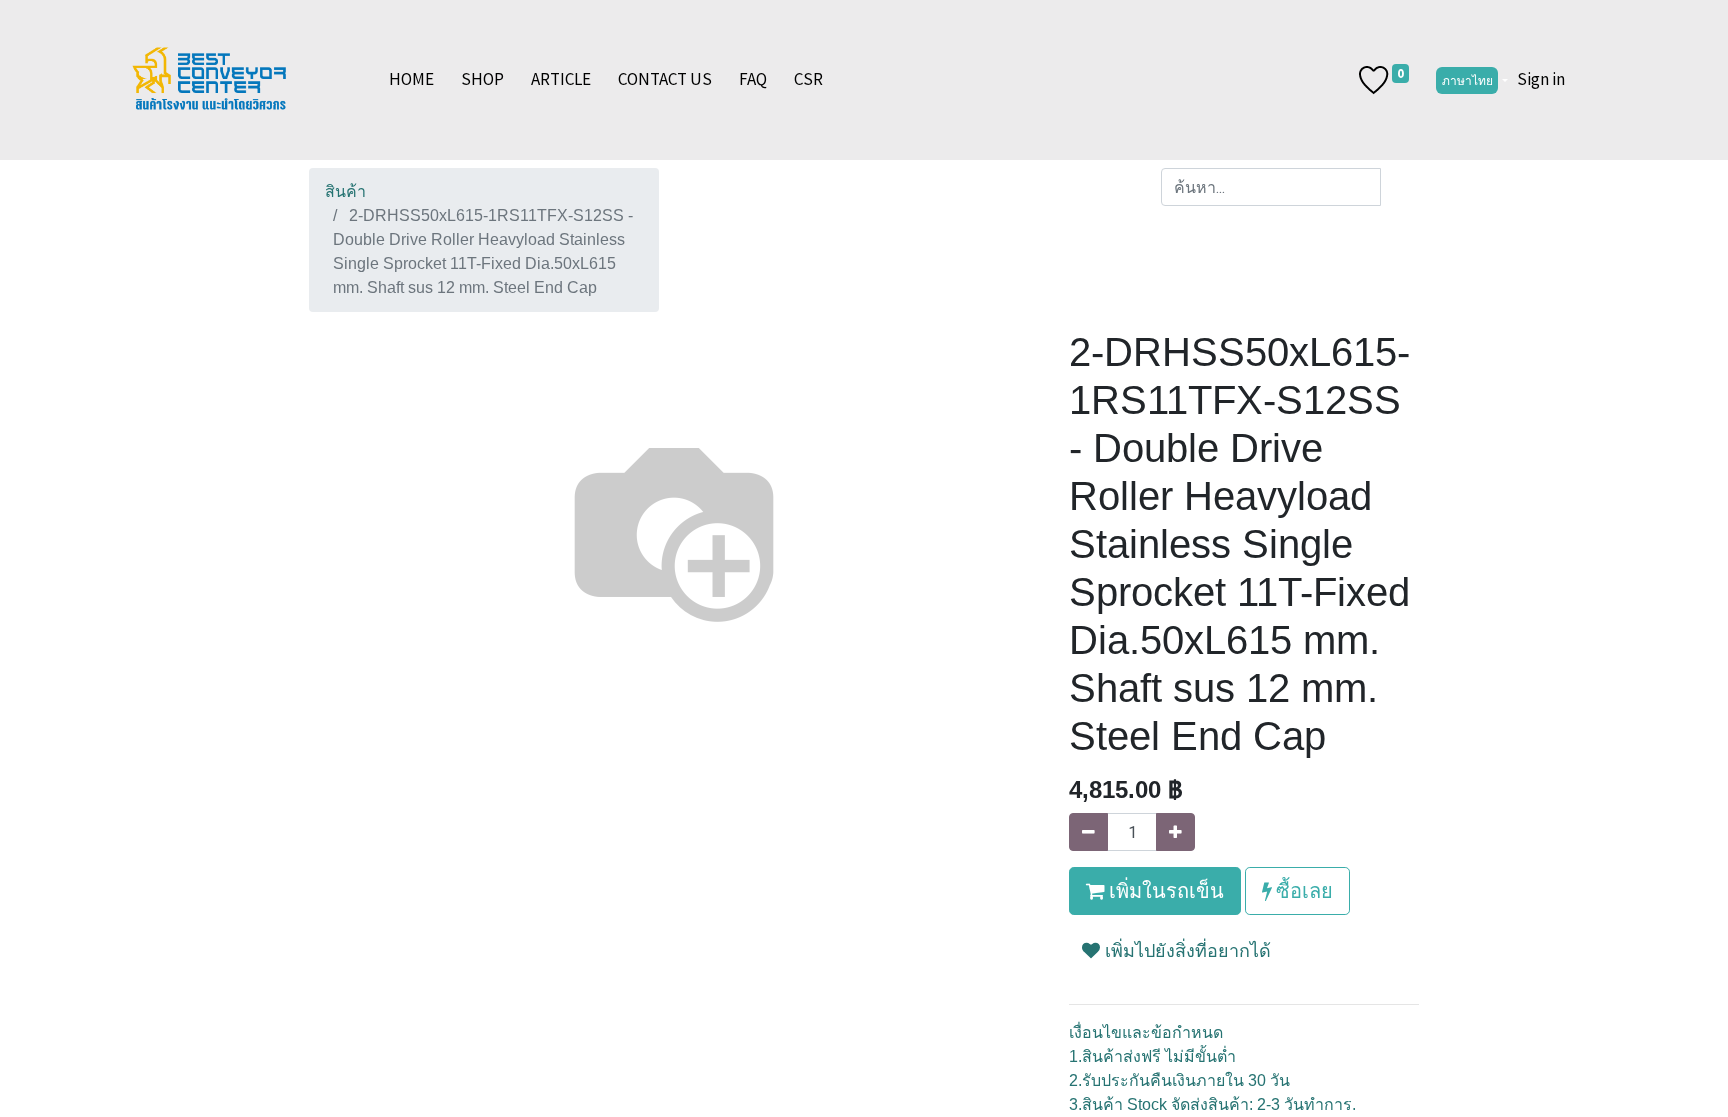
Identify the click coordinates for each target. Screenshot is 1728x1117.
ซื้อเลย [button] (1302, 890)
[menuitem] (411, 80)
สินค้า (345, 191)
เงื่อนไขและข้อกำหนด (1146, 1032)
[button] (1176, 959)
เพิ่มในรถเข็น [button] (1164, 890)
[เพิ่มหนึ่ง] (1175, 832)
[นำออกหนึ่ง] (1088, 832)
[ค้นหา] (1399, 187)
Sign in (1541, 79)
